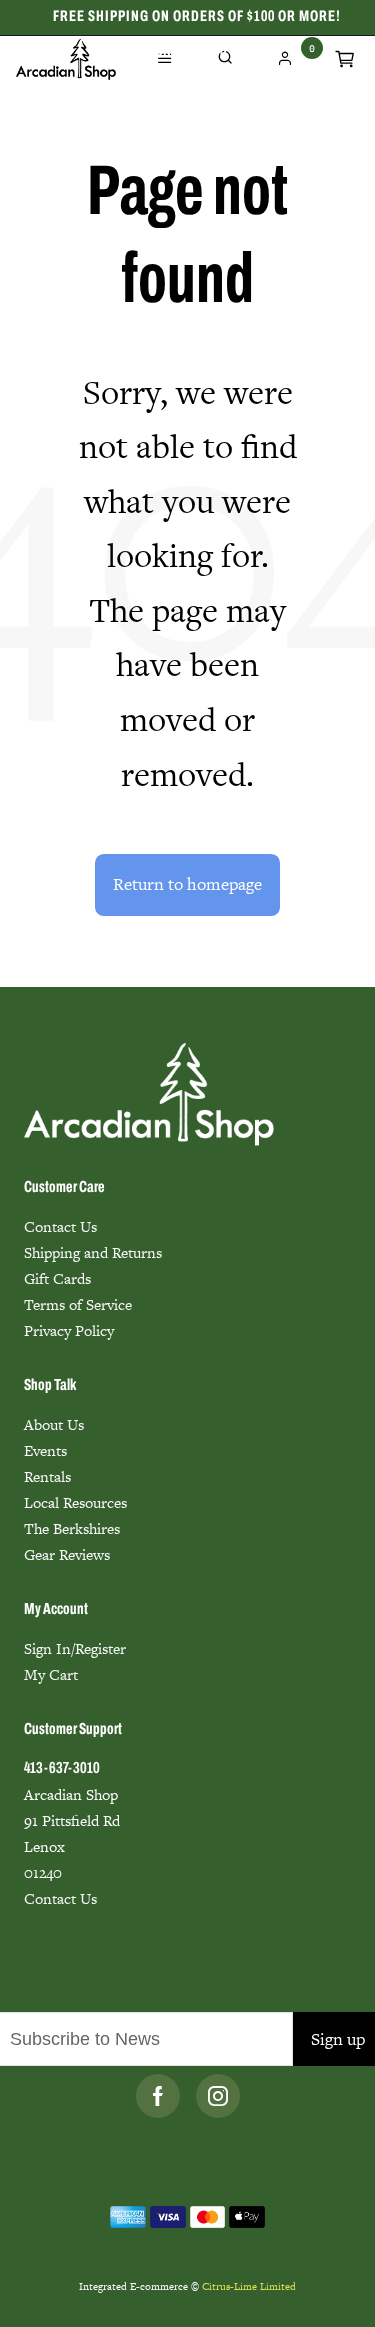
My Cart (51, 1674)
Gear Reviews (67, 1554)
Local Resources (75, 1502)
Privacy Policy (69, 1330)
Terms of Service (78, 1304)
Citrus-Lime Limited (249, 2286)
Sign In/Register (75, 1648)
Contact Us (60, 1226)
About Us (54, 1424)
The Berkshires (72, 1528)
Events (45, 1450)
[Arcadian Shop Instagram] (218, 2096)
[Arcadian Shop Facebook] (158, 2096)
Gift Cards (57, 1278)
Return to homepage (187, 884)
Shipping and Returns (93, 1252)
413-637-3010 (62, 1769)
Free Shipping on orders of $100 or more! (197, 17)
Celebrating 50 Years (197, 52)
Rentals (47, 1476)
